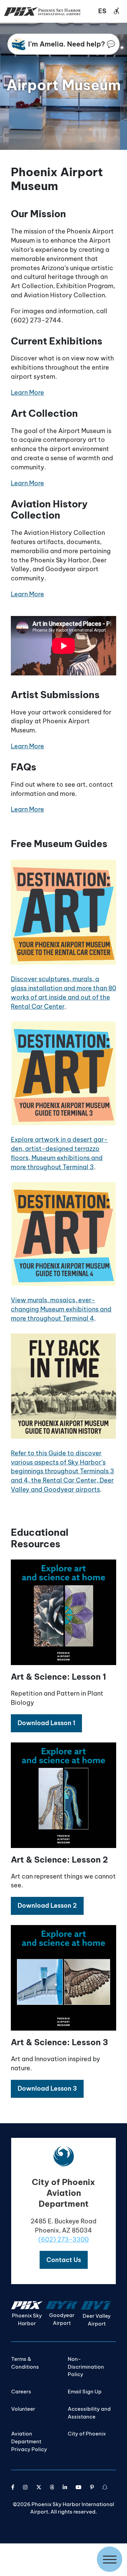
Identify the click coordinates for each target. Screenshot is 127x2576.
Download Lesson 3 (47, 2088)
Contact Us (64, 2260)
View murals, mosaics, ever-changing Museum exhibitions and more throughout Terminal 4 (61, 1309)
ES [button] (102, 11)
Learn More (27, 393)
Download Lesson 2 (47, 1906)
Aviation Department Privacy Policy (29, 2441)
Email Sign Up (85, 2392)
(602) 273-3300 (63, 2239)
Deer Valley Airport (97, 2320)
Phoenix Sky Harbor (27, 2319)
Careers (21, 2392)
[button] (46, 1723)
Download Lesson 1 (46, 1723)
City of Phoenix (87, 2434)
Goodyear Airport (62, 2319)
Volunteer (23, 2409)
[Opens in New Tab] (13, 2487)
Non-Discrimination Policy (86, 2367)
